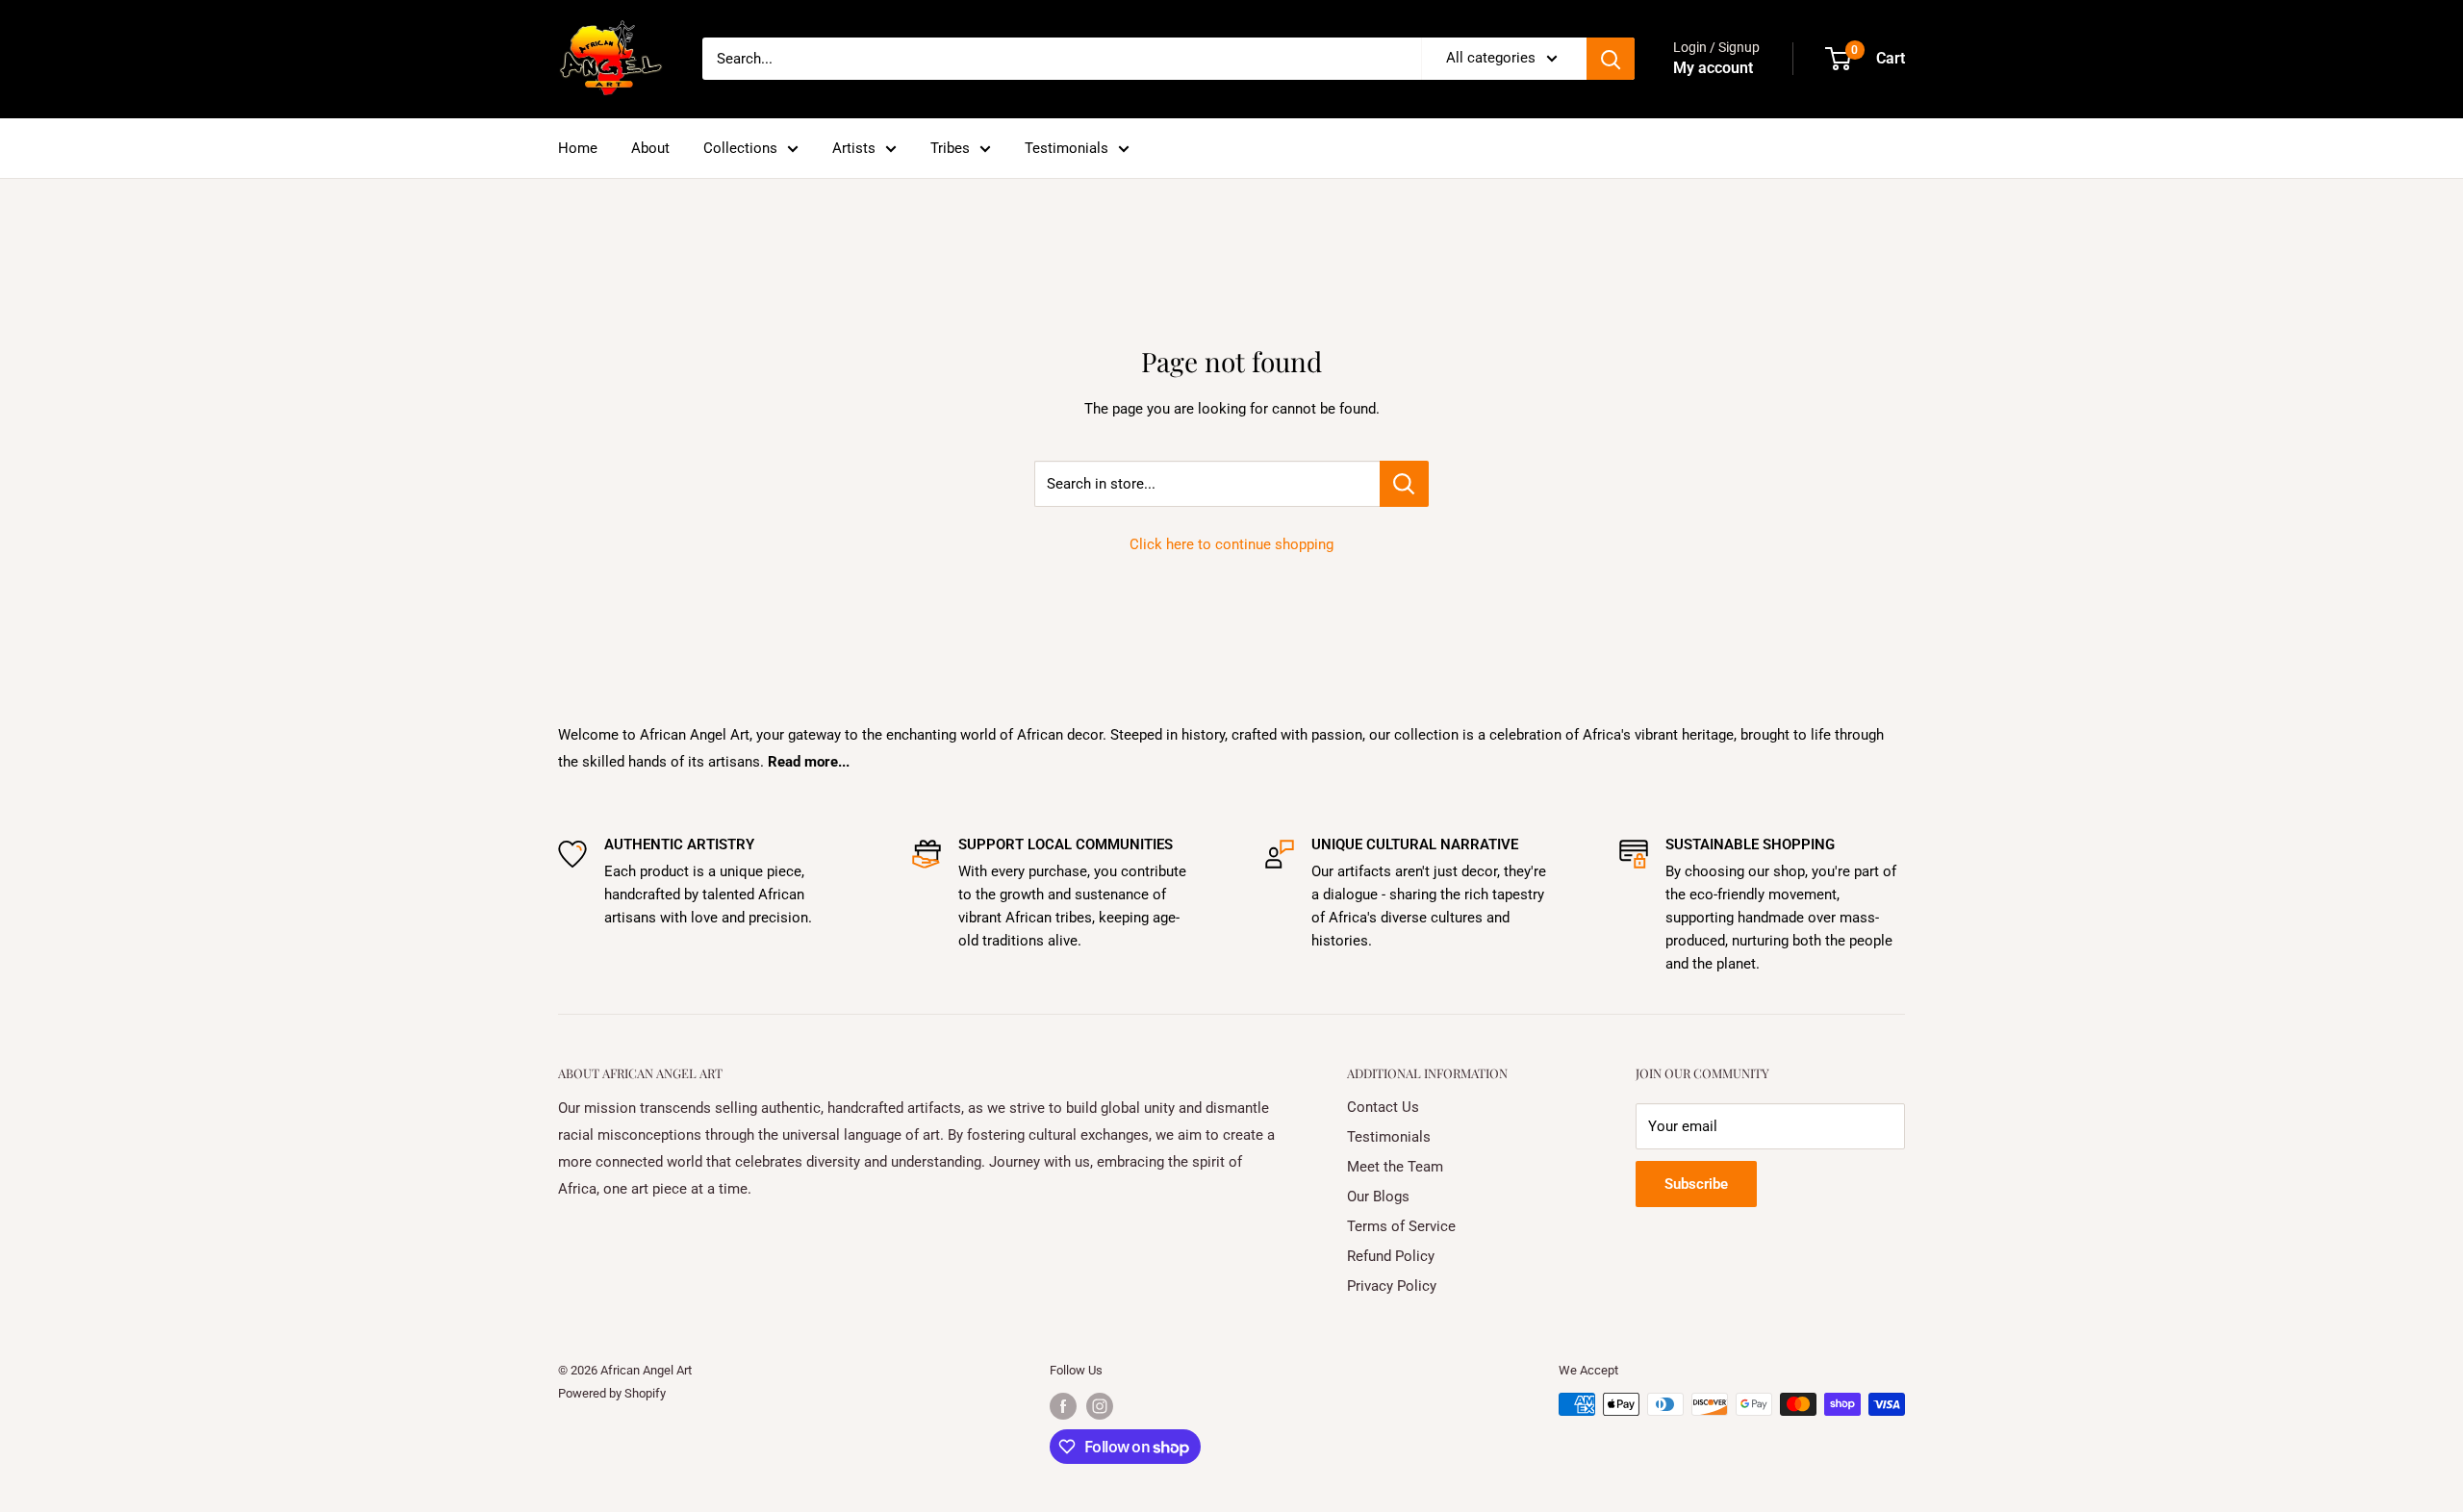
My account (1713, 68)
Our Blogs (1378, 1197)
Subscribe (1696, 1184)
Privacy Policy (1392, 1286)
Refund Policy (1391, 1256)
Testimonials (1066, 148)
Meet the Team (1395, 1167)
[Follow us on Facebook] (1063, 1406)
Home (578, 148)
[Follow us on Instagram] (1100, 1406)
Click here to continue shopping (1231, 544)
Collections (740, 148)
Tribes (950, 148)
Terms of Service (1401, 1226)
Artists (854, 148)
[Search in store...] (1404, 484)
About (650, 148)
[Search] (1611, 59)
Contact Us (1383, 1107)
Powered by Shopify (612, 1393)
